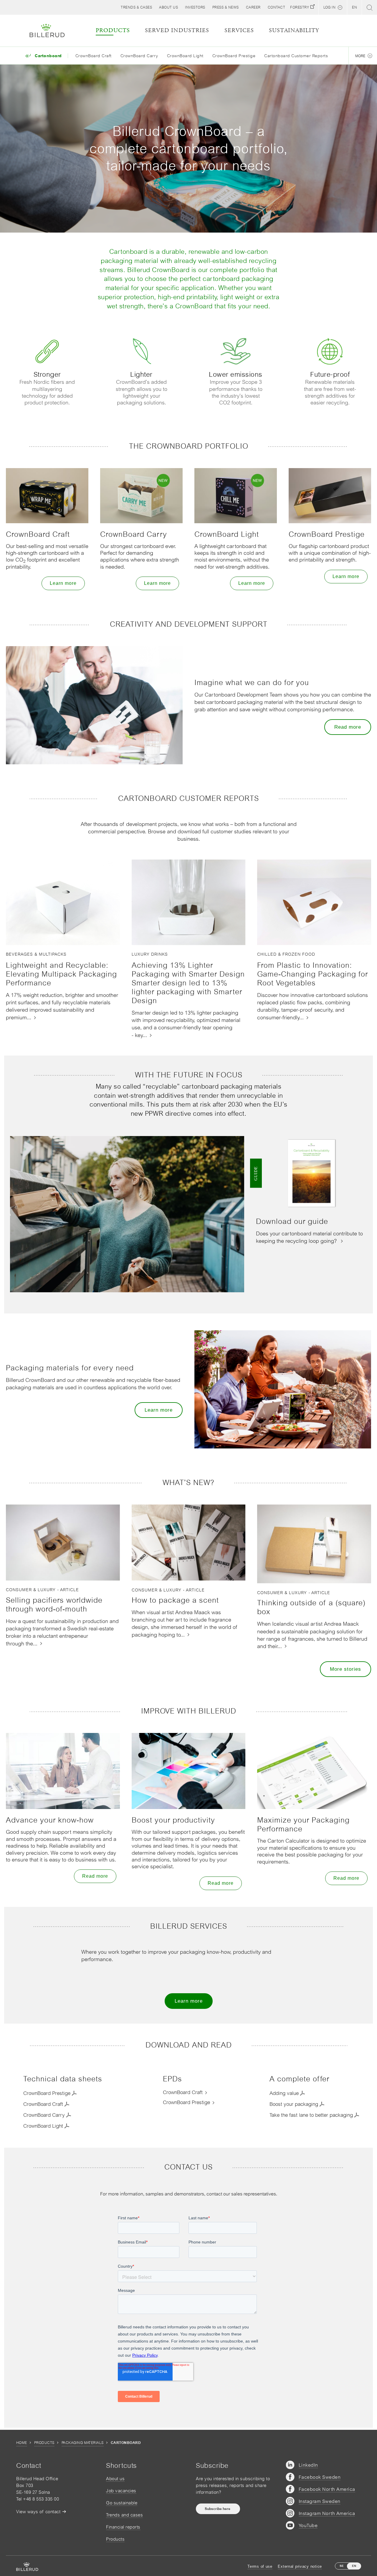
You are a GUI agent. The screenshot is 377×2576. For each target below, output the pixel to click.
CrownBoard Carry (139, 56)
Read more (348, 727)
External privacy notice (300, 2566)
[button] (168, 7)
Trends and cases (124, 2515)
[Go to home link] (47, 31)
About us (115, 2479)
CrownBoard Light (185, 56)
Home (22, 2443)
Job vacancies (121, 2491)
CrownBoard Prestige (234, 56)
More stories (345, 1669)
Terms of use (260, 2566)
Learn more (63, 583)
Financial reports (123, 2527)
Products (44, 2443)
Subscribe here (218, 2509)
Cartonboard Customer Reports (296, 56)
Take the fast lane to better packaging (311, 2115)
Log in (329, 7)
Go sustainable (122, 2503)
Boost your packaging (294, 2104)
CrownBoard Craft (94, 56)
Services (239, 31)
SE (342, 2566)
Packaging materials (83, 2443)
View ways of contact (38, 2512)
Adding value (284, 2093)
